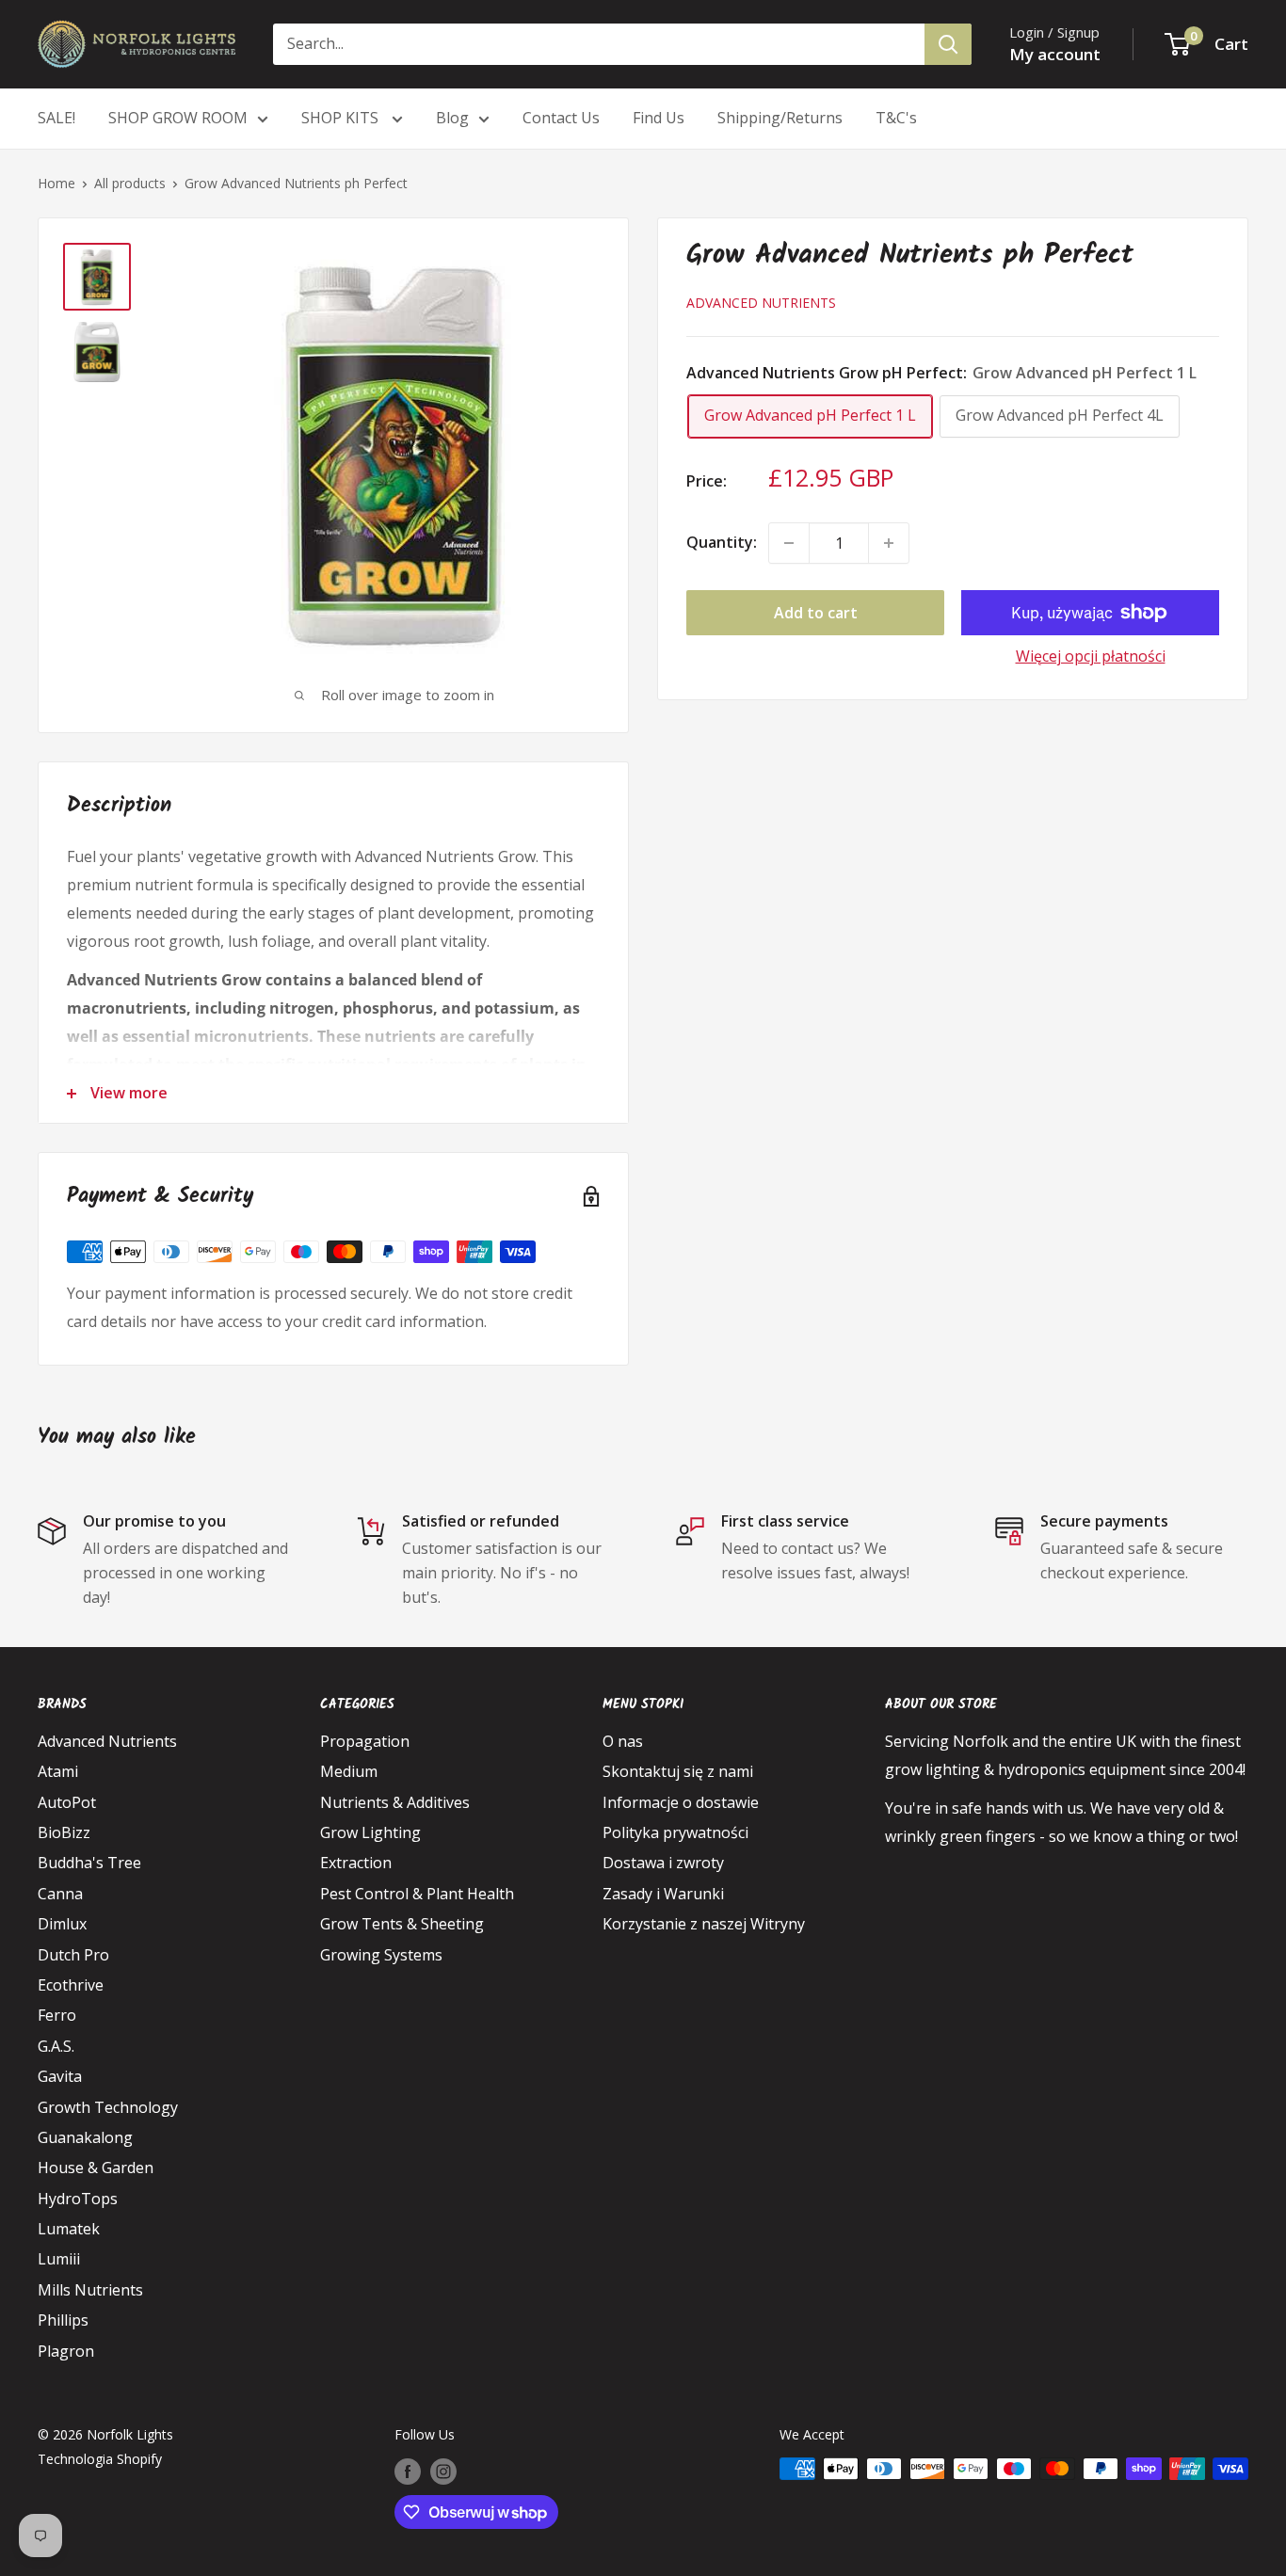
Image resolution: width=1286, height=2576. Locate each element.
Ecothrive (71, 1985)
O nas (623, 1741)
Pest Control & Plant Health (417, 1894)
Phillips (63, 2320)
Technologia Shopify (100, 2459)
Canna (60, 1894)
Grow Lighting (370, 1832)
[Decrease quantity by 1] (789, 543)
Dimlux (62, 1924)
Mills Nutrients (90, 2290)
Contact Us (561, 118)
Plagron (66, 2351)
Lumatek (69, 2229)
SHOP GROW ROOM (178, 118)
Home (56, 183)
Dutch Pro (73, 1955)
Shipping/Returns (780, 118)
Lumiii (59, 2259)
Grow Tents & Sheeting (402, 1924)
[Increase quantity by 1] (889, 543)
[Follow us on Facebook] (408, 2471)
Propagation (365, 1741)
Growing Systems (381, 1955)
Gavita (60, 2076)
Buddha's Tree (89, 1863)
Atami (58, 1771)
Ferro (57, 2015)
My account (1055, 54)
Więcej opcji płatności (1091, 656)
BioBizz (64, 1832)
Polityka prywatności (675, 1832)
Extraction (356, 1863)
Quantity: (722, 542)
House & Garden (96, 2168)
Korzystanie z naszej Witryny (704, 1924)
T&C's (896, 118)
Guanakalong (85, 2137)
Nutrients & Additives (395, 1802)
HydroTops (78, 2199)
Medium (349, 1771)
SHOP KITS (342, 118)
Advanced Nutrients (761, 303)
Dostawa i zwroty (663, 1863)
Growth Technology (108, 2107)
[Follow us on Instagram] (443, 2471)
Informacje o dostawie (681, 1802)
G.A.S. (56, 2046)
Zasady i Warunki (663, 1894)
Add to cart (816, 613)
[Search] (948, 44)
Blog (452, 118)
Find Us (659, 118)
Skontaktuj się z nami (678, 1771)
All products (130, 183)
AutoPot (67, 1802)
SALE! (56, 118)
